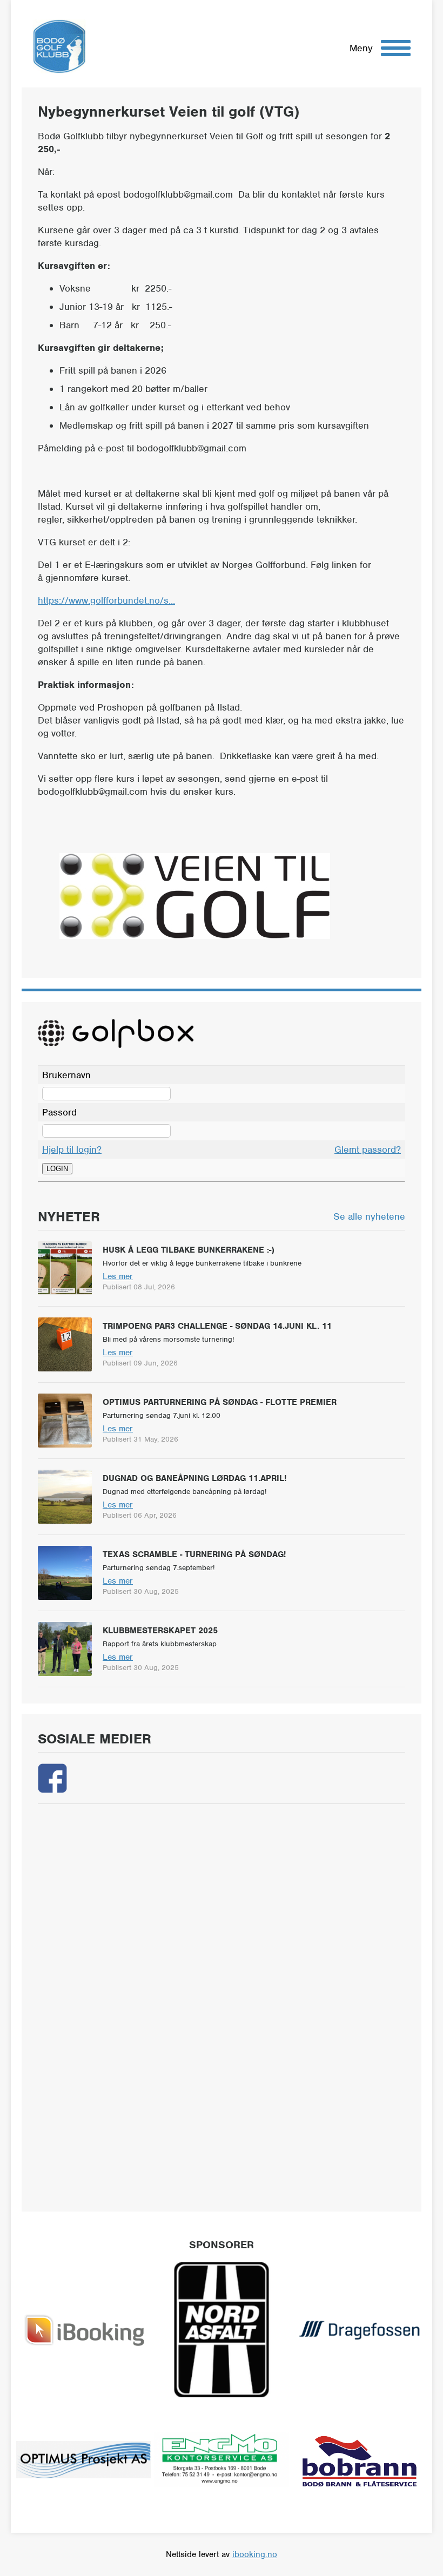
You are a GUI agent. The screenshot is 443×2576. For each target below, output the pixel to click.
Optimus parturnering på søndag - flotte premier (220, 1402)
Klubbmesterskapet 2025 (160, 1631)
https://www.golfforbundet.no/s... (106, 600)
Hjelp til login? (72, 1150)
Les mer (118, 1276)
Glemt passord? (368, 1150)
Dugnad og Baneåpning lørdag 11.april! (194, 1478)
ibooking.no (255, 2554)
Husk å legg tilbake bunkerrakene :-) (189, 1250)
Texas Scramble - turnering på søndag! (194, 1554)
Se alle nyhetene (369, 1216)
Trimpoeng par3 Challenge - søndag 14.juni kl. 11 (217, 1326)
